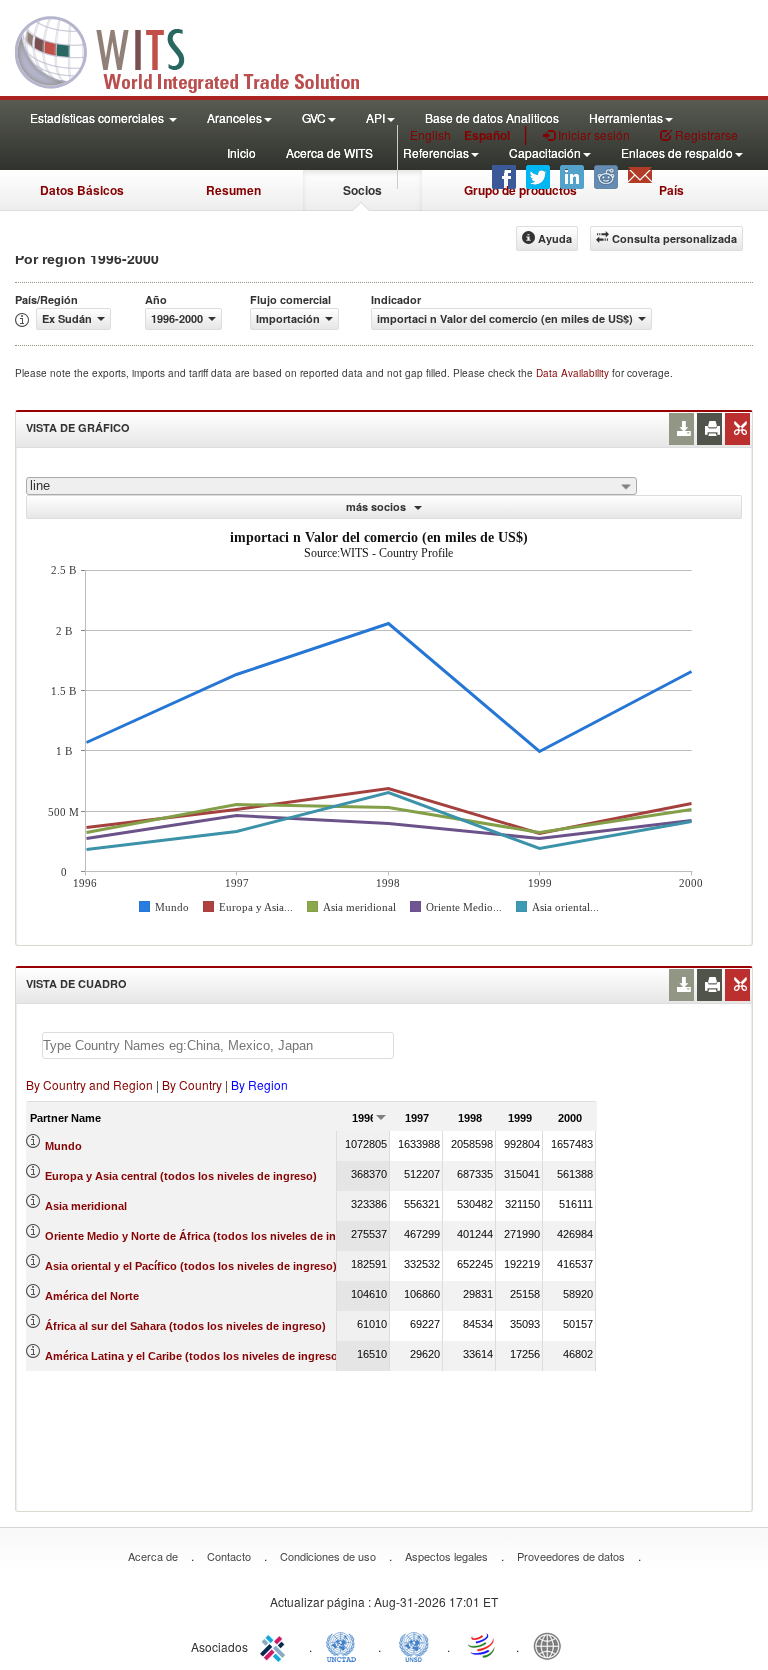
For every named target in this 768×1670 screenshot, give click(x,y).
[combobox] (331, 486)
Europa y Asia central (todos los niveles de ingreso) (181, 1176)
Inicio (241, 152)
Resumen (233, 190)
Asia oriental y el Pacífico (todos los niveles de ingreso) (191, 1266)
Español (487, 135)
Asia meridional (86, 1206)
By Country (192, 1084)
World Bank (552, 1645)
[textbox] (218, 1045)
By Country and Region (89, 1084)
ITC (276, 1645)
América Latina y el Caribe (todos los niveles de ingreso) (193, 1356)
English (430, 134)
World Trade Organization (483, 1645)
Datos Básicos (82, 190)
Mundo (63, 1146)
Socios (362, 190)
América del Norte (92, 1296)
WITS (200, 50)
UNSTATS (414, 1645)
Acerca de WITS (329, 152)
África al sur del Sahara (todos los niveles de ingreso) (185, 1326)
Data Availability (574, 373)
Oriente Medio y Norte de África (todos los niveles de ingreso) (207, 1236)
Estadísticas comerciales (98, 117)
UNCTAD (345, 1645)
